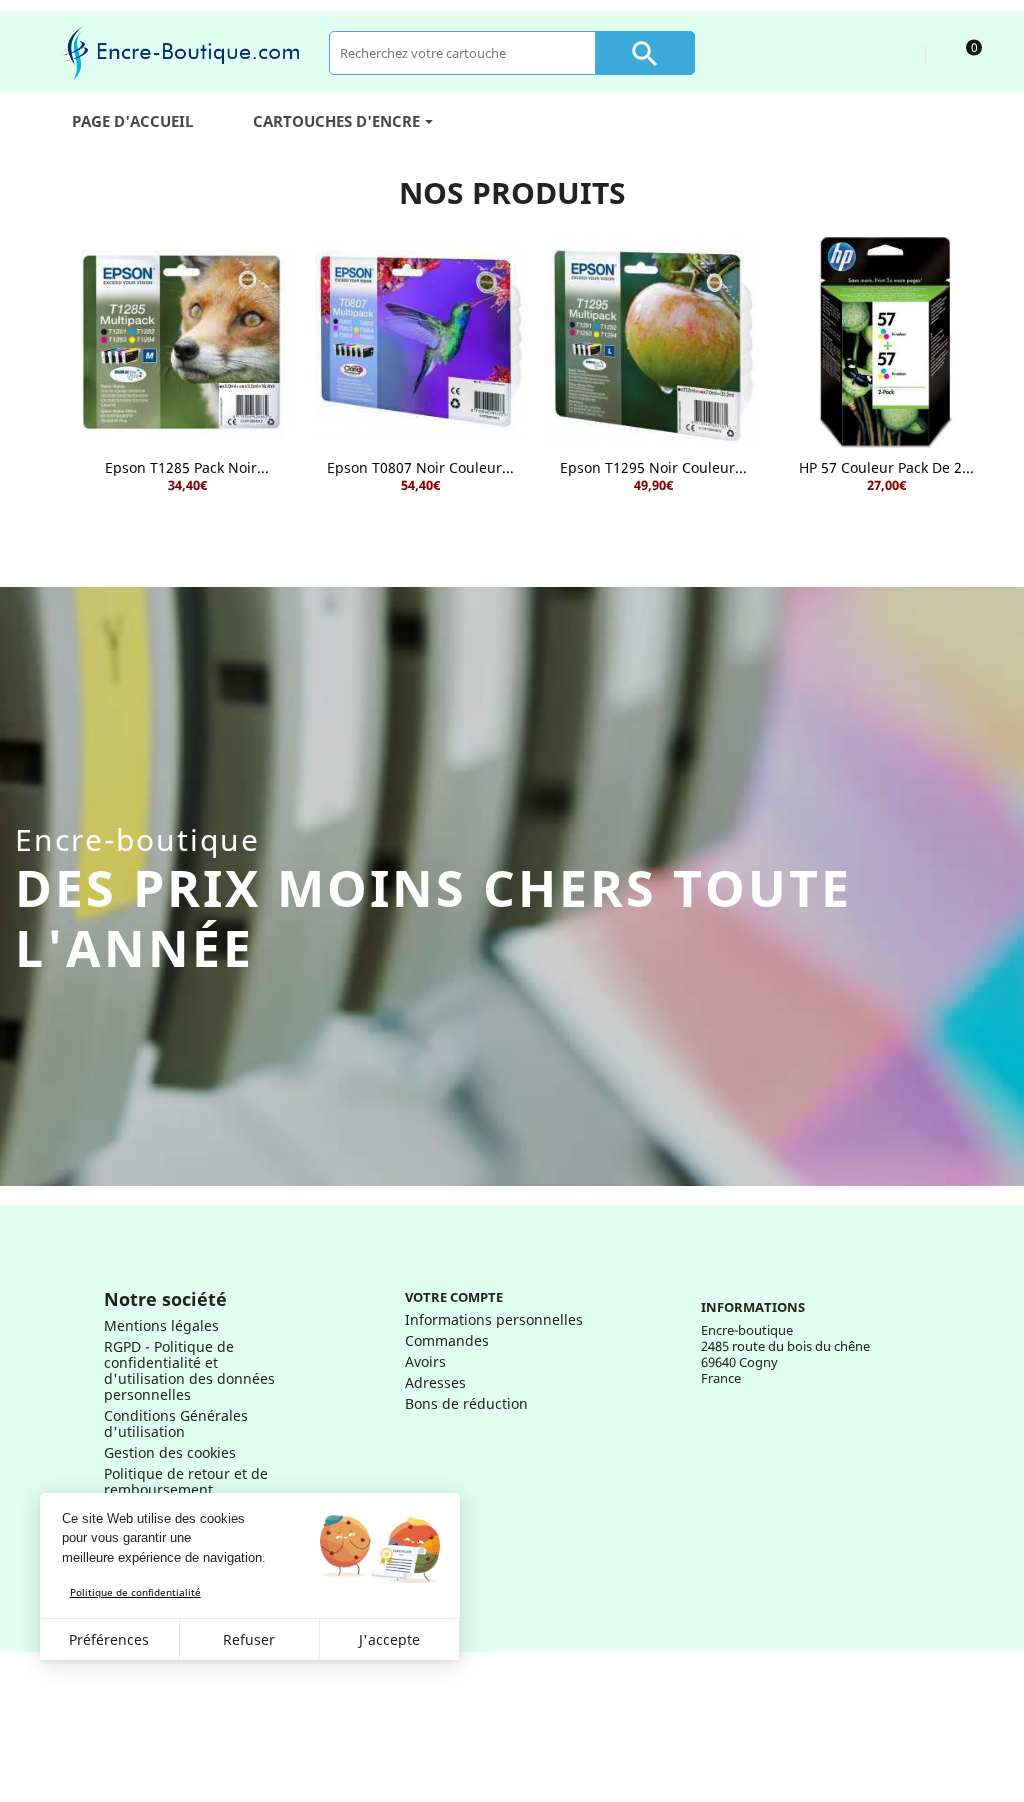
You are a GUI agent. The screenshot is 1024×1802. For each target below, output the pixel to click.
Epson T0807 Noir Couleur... (420, 467)
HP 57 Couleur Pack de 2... (886, 467)
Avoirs (425, 1361)
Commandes (447, 1340)
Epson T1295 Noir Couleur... (653, 467)
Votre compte (454, 1297)
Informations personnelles (494, 1319)
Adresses (435, 1382)
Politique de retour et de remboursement (186, 1481)
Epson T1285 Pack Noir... (187, 467)
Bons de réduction (466, 1403)
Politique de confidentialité (135, 1592)
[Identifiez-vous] (891, 52)
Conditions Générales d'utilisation (176, 1423)
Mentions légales (161, 1325)
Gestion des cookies (170, 1452)
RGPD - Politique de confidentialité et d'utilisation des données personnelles (189, 1370)
